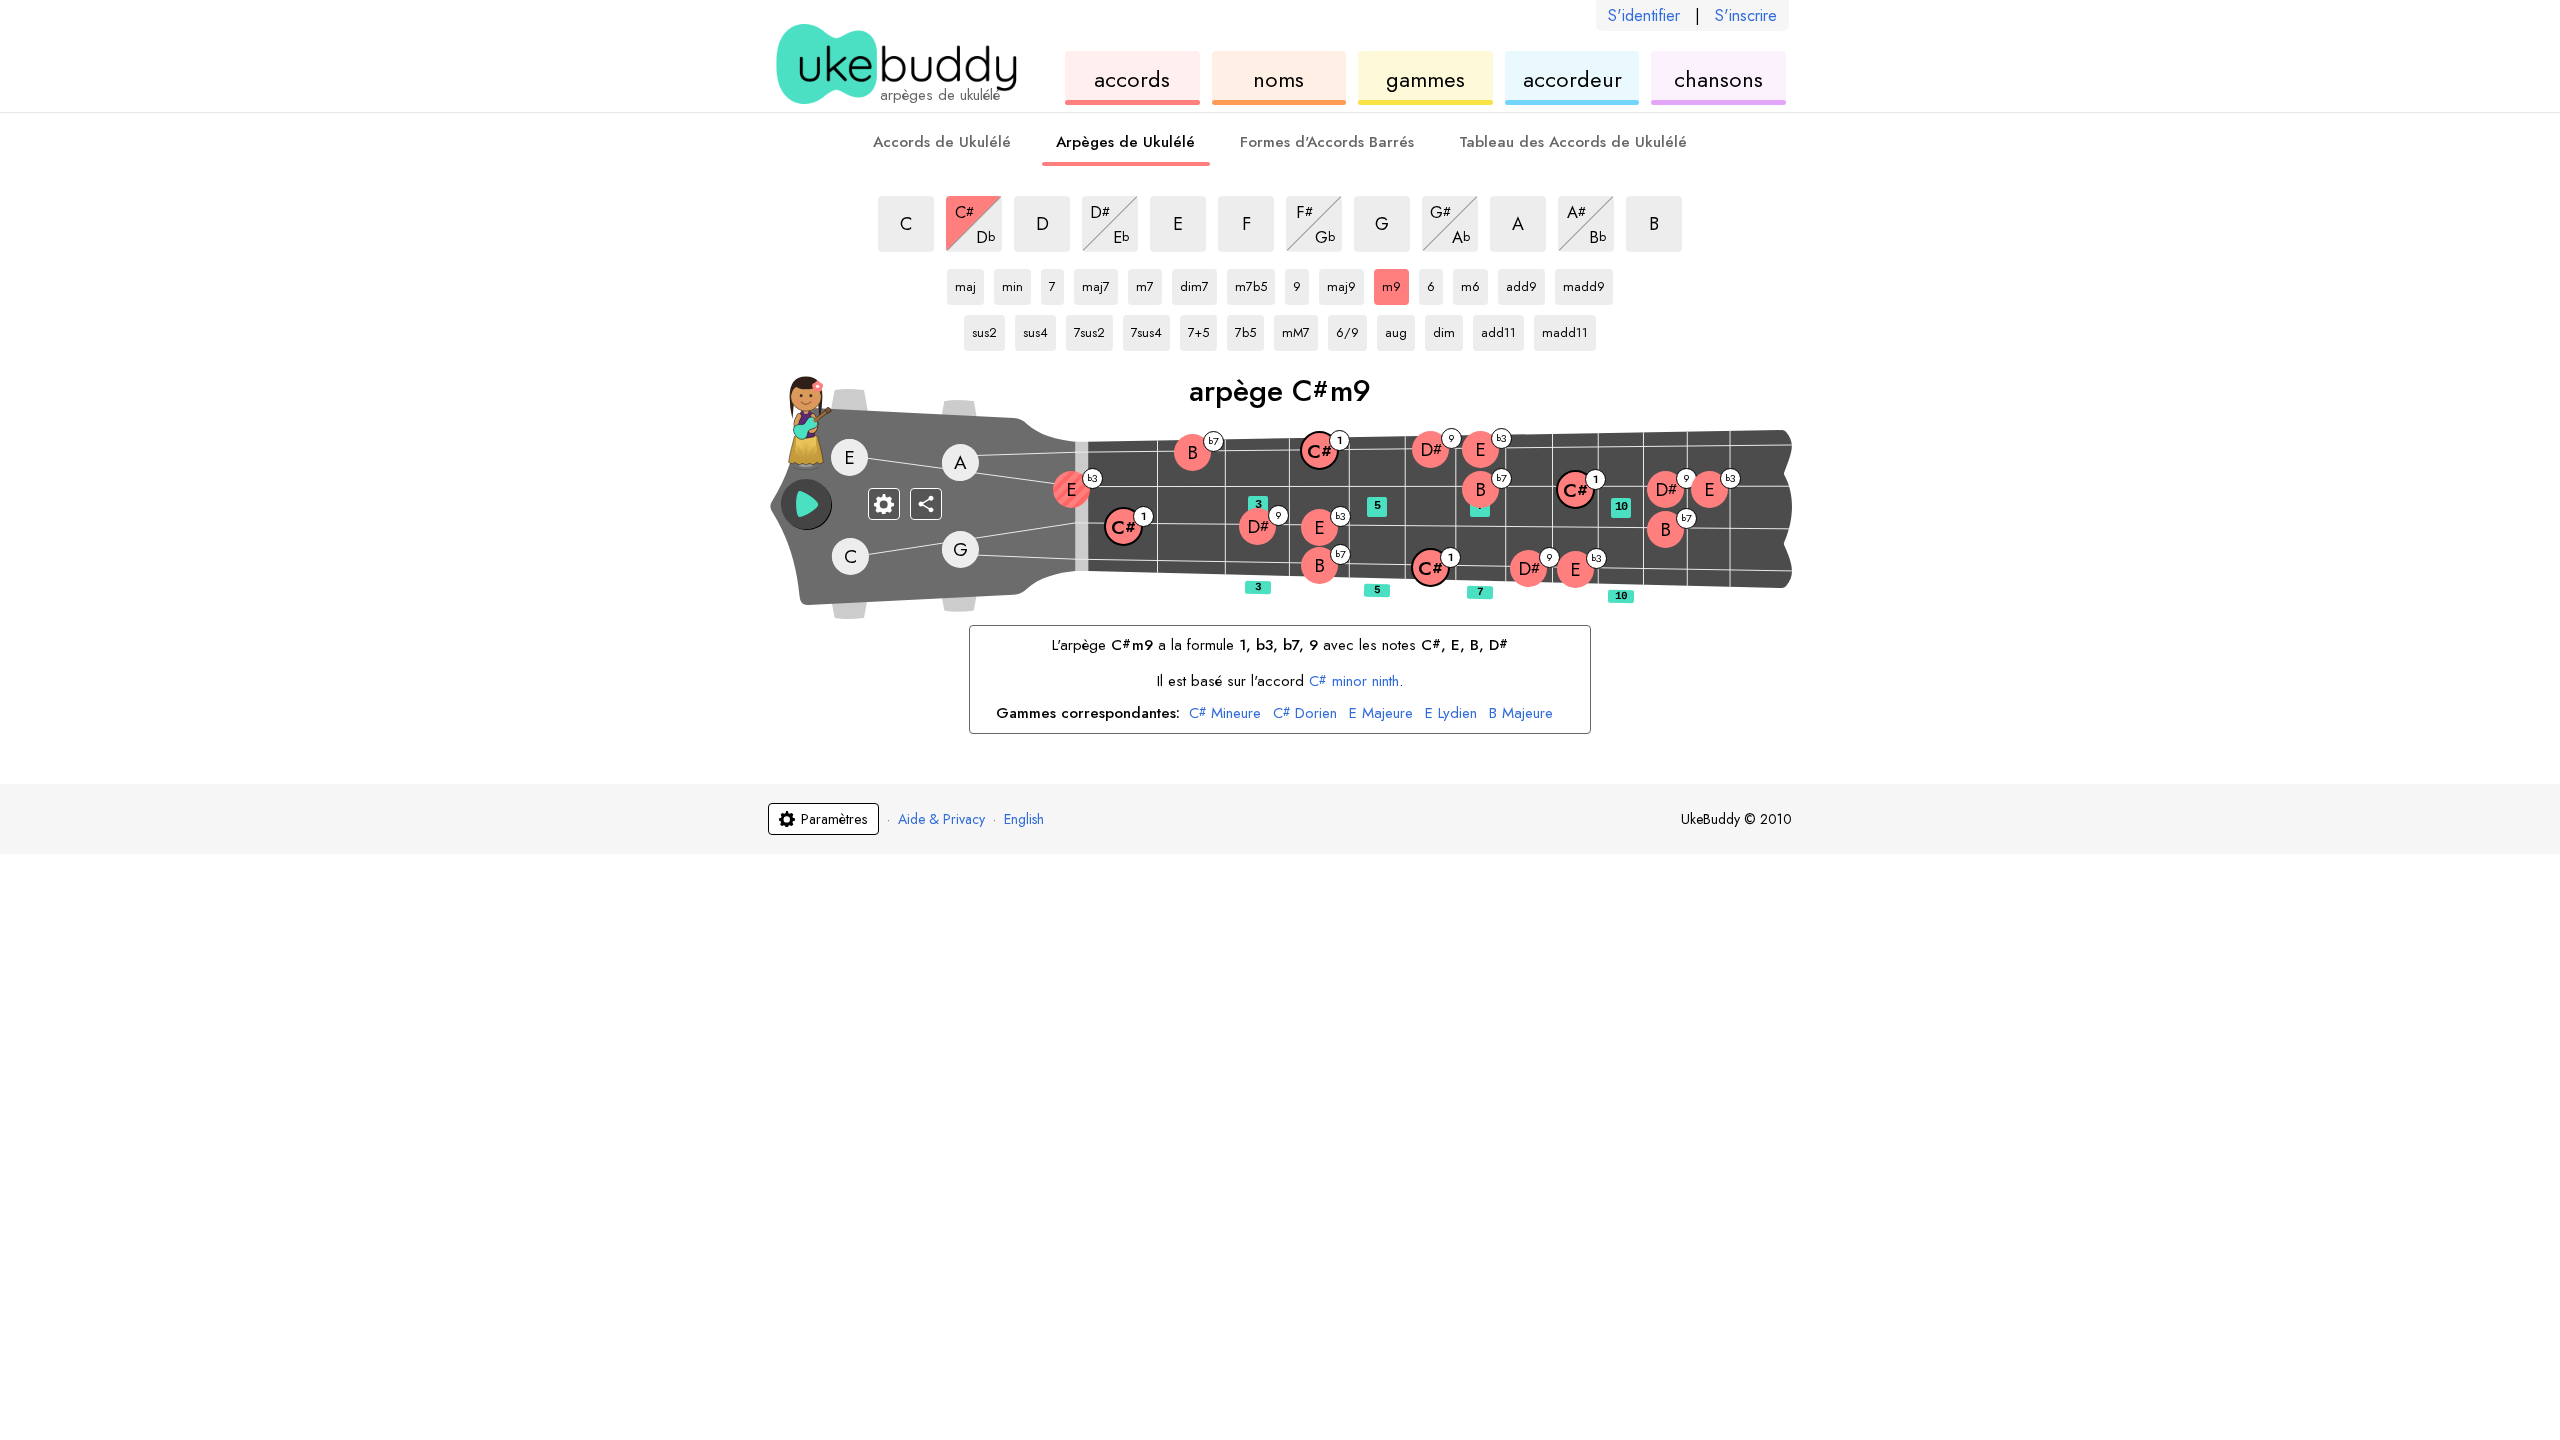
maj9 (1345, 283)
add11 (1501, 329)
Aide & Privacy (941, 819)
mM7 (1300, 329)
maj (969, 283)
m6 (1474, 283)
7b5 (1249, 329)
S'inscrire (1746, 15)
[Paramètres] (884, 504)
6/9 (1351, 329)
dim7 (1198, 283)
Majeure (1381, 714)
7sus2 (1093, 329)
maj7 (1100, 283)
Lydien (1451, 714)
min (1016, 283)
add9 (1525, 283)
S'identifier (1644, 15)
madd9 (1584, 283)
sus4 (1039, 329)
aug (1400, 329)
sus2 (988, 329)
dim (1448, 329)
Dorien (1305, 714)
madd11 (1565, 329)
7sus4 (1150, 329)
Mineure (1225, 714)
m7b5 (1255, 283)
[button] (806, 504)
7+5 (1202, 329)
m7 (1149, 283)
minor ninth (1354, 681)
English (1024, 819)
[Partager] (926, 504)
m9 (1395, 283)
